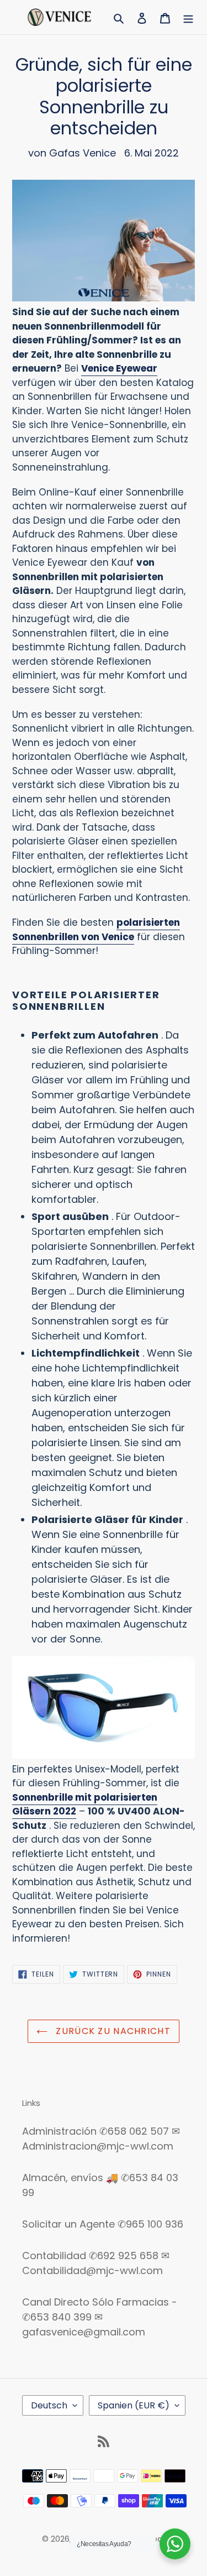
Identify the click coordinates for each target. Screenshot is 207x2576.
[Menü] (188, 17)
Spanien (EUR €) (134, 2405)
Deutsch (49, 2405)
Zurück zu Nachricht (112, 2031)
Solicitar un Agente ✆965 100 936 (103, 2224)
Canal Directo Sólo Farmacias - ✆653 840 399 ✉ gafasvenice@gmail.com (100, 2317)
